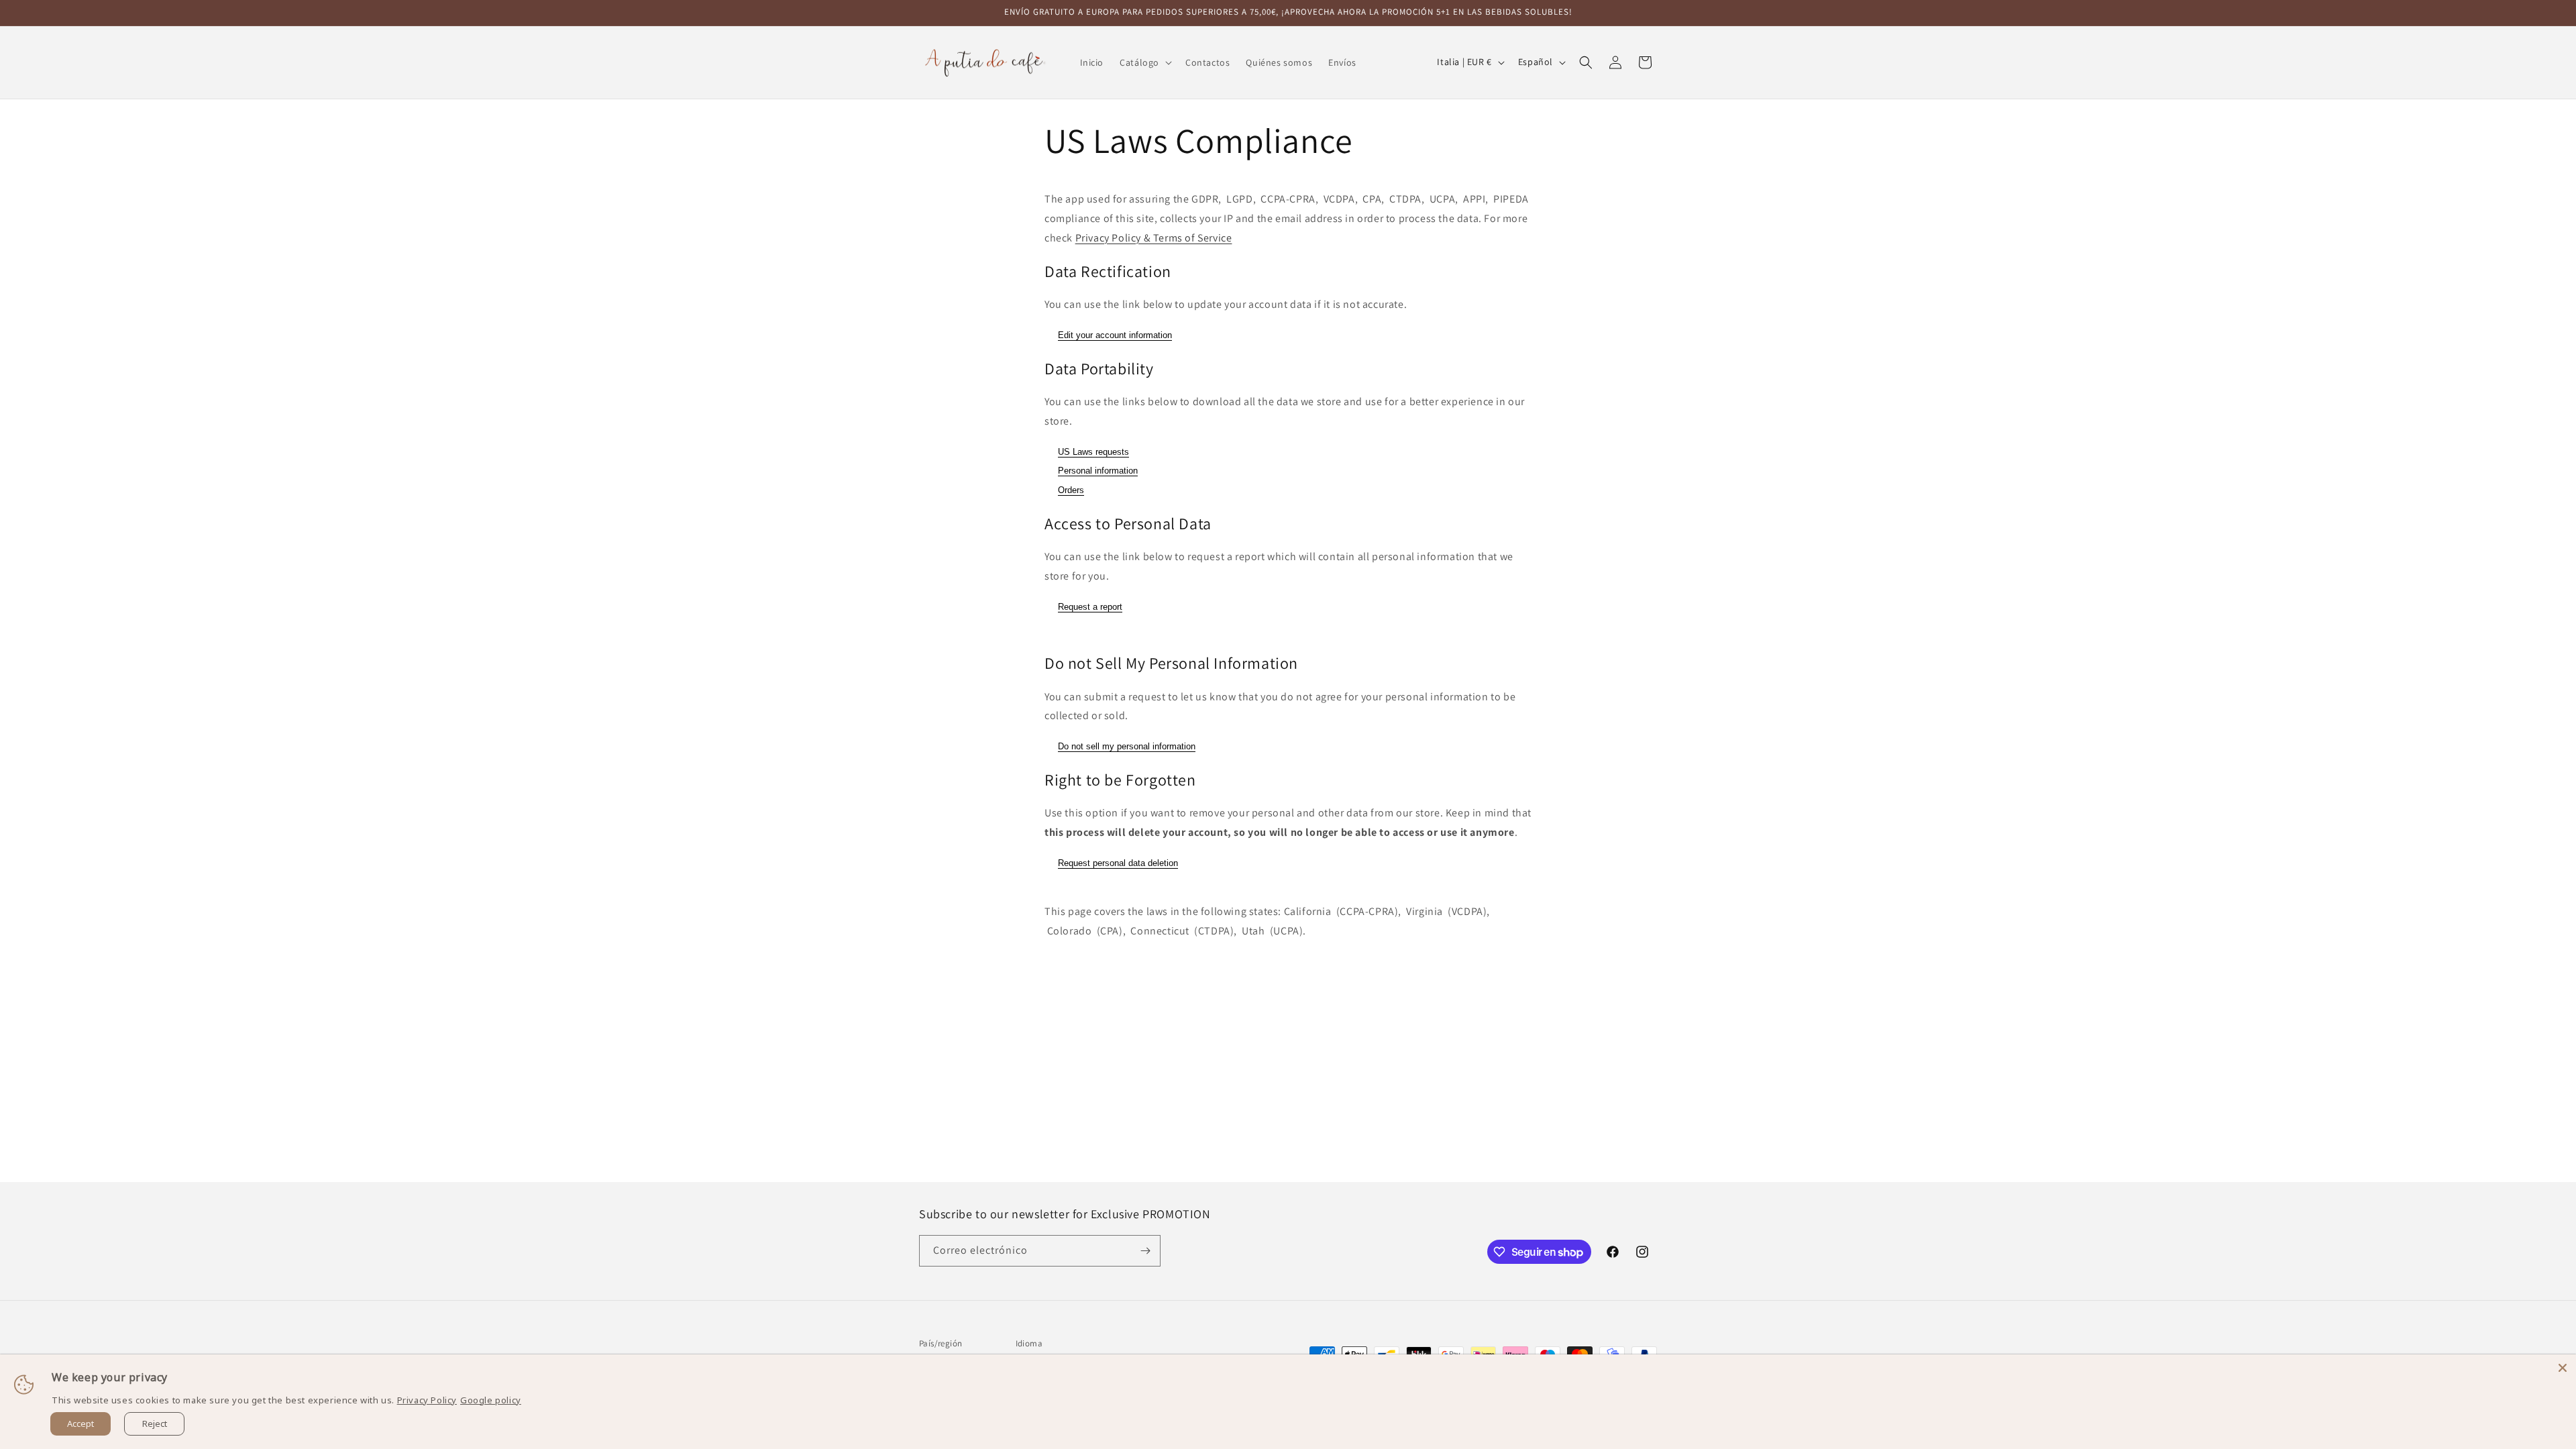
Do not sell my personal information (1127, 746)
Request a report (1090, 607)
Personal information (1098, 471)
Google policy (491, 1400)
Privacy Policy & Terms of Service (1154, 238)
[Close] (2563, 1368)
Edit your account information (1115, 335)
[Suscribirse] (1145, 1251)
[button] (1144, 62)
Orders (1071, 490)
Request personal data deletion (1118, 863)
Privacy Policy (427, 1400)
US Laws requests (1093, 452)
